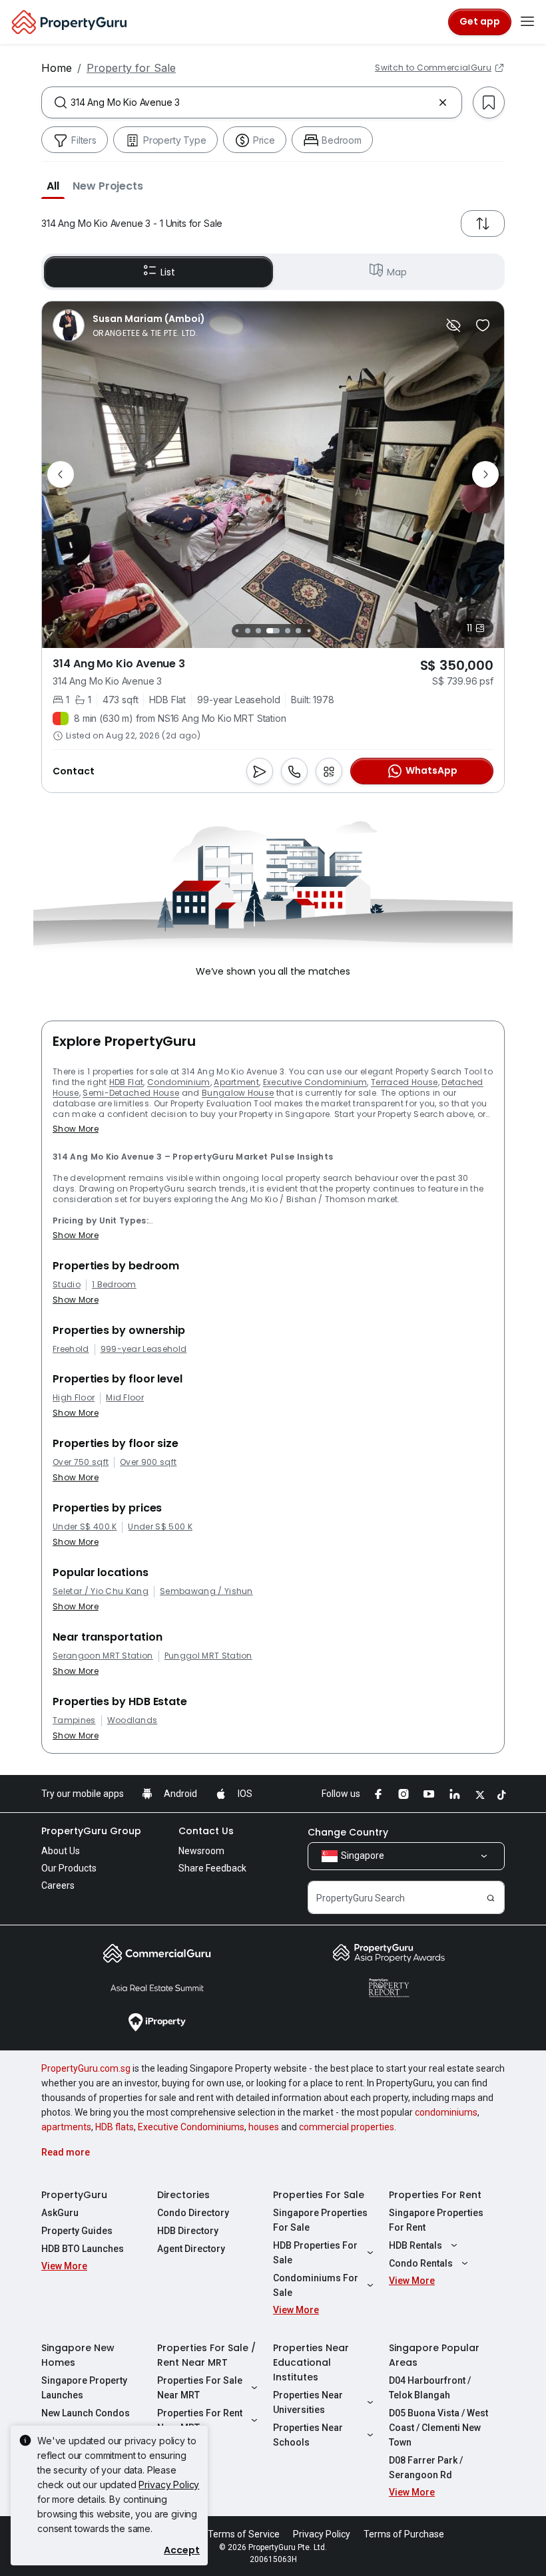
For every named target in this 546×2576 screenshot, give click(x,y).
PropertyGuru (74, 2195)
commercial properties (347, 2127)
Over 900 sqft (148, 1462)
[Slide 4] (273, 631)
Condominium (179, 1082)
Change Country (348, 1832)
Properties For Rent (435, 2195)
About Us (61, 1851)
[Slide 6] (298, 631)
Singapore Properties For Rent (436, 2220)
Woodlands (133, 1720)
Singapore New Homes (78, 2355)
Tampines (74, 1720)
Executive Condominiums (191, 2127)
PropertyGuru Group (91, 1831)
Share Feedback (212, 1868)
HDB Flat (127, 1082)
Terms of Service (244, 2534)
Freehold (71, 1349)
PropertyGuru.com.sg (86, 2068)
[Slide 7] (309, 630)
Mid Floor (125, 1398)
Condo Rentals (421, 2263)
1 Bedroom (114, 1285)
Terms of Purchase (404, 2534)
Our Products (69, 1868)
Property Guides (77, 2231)
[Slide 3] (258, 631)
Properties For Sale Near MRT (200, 2388)
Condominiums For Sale (316, 2285)
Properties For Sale (319, 2195)
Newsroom (201, 1851)
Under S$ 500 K (160, 1527)
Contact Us (206, 1831)
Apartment (236, 1082)
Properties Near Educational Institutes (311, 2362)
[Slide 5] (288, 631)
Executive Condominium (315, 1082)
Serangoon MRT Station (103, 1656)
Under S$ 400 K (85, 1527)
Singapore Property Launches (84, 2388)
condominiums (446, 2112)
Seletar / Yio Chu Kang (101, 1591)
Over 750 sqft (81, 1462)
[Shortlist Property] (483, 325)
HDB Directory (188, 2231)
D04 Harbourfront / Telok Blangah (430, 2388)
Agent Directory (191, 2249)
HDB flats (115, 2127)
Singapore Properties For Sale (320, 2220)
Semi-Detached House (131, 1093)
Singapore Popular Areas (434, 2355)
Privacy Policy (169, 2485)
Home (57, 68)
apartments (66, 2127)
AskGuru (60, 2213)
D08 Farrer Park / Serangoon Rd (426, 2468)
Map (397, 272)
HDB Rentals (415, 2245)
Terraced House (404, 1082)
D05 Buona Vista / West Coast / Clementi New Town (438, 2428)
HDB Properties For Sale (315, 2253)
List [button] (167, 272)
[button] (53, 186)
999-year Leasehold (144, 1349)
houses (264, 2127)
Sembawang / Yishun (206, 1591)
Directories (183, 2195)
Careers (58, 1885)
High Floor (74, 1398)
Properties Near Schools (308, 2435)
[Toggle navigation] (527, 22)
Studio (67, 1285)
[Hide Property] (453, 325)
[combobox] (252, 102)
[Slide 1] (237, 630)
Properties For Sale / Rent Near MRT (206, 2355)
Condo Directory (193, 2213)
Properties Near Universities (308, 2402)
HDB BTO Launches (83, 2249)
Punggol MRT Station (208, 1656)
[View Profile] (129, 325)
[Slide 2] (248, 631)
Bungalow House (238, 1093)
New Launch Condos (86, 2413)
